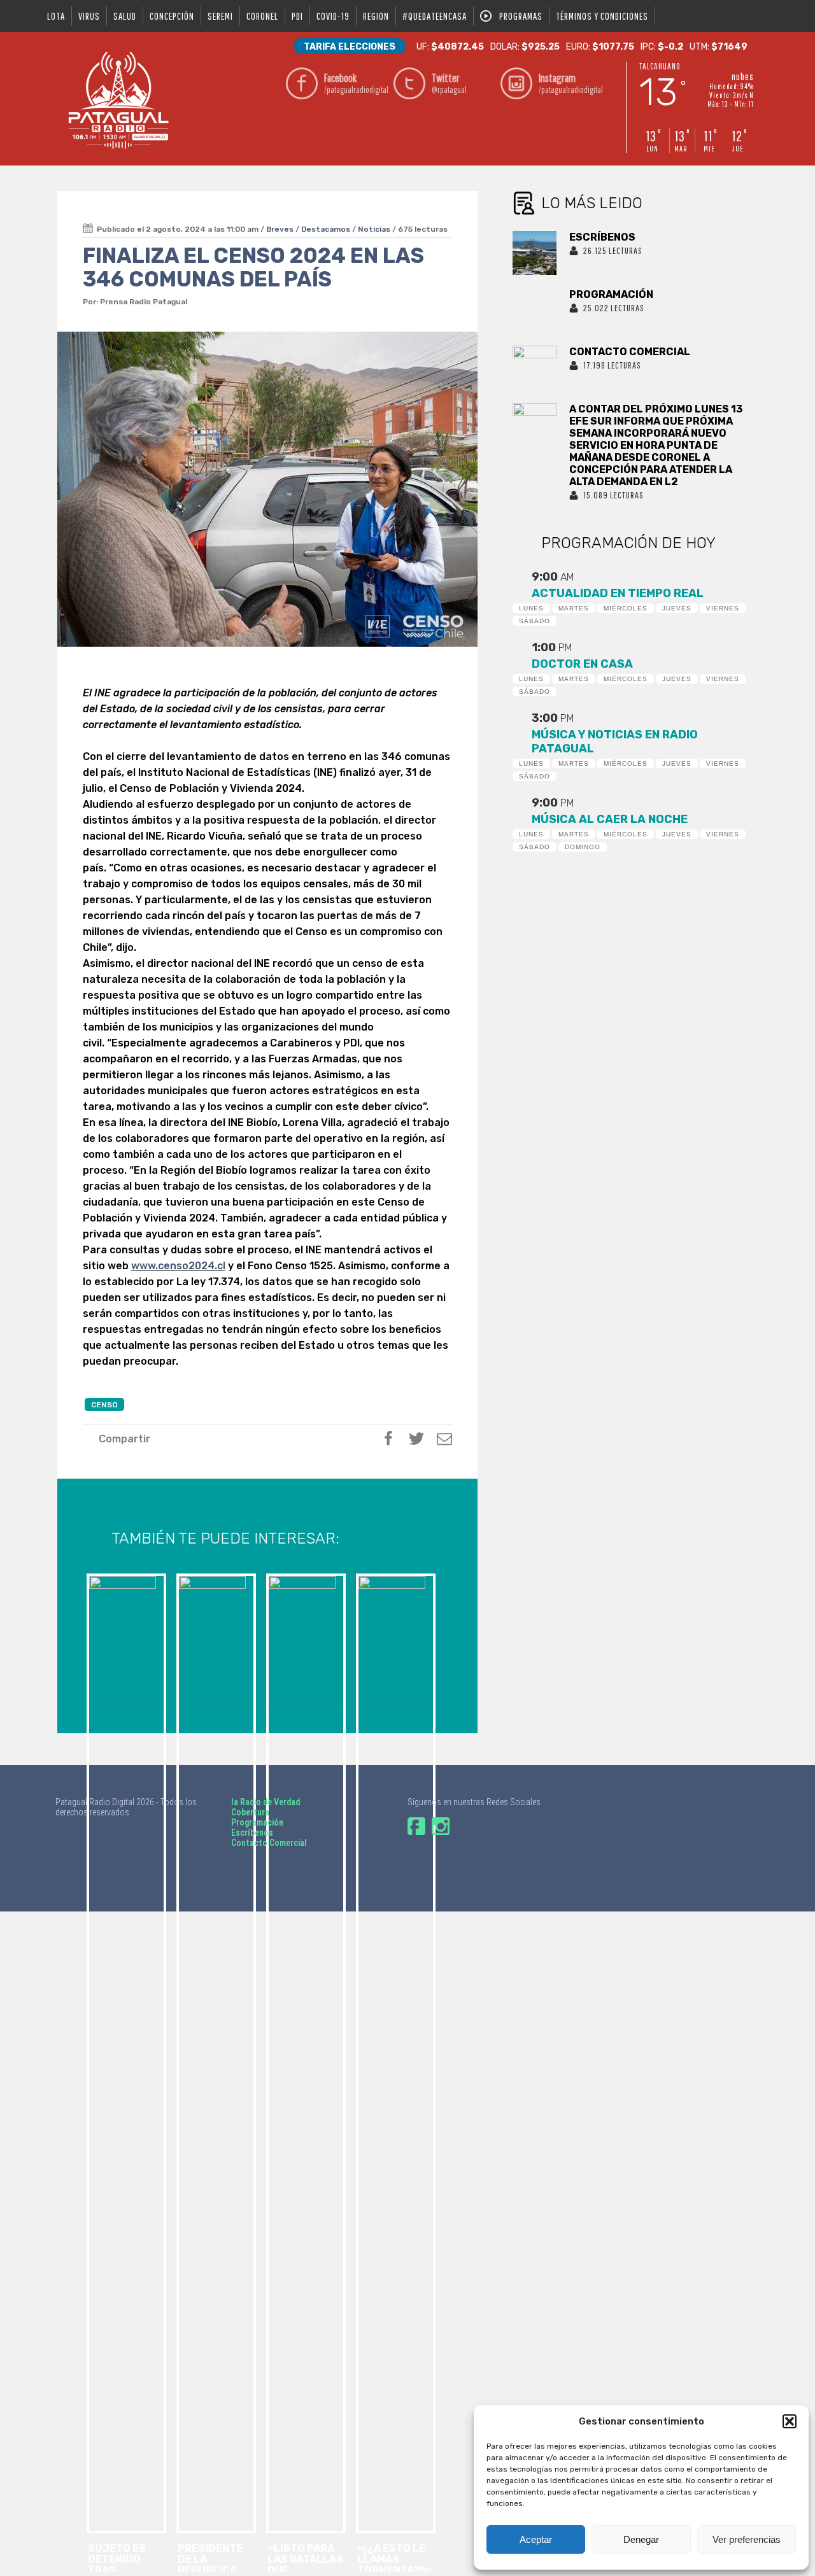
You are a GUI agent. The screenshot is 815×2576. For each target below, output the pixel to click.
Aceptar (536, 2539)
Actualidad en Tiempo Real (618, 593)
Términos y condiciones (602, 16)
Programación (257, 1822)
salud (125, 16)
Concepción (172, 16)
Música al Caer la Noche (610, 819)
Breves (280, 229)
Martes (574, 608)
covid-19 (333, 16)
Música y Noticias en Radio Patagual (615, 742)
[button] (790, 2421)
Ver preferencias (747, 2539)
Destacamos (326, 229)
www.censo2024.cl (178, 1266)
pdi (297, 16)
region (376, 16)
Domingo (583, 847)
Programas (521, 16)
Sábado (535, 621)
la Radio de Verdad (266, 1802)
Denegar (641, 2539)
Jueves (677, 608)
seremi (220, 16)
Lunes (531, 608)
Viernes (723, 608)
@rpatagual (449, 83)
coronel (262, 16)
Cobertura (250, 1812)
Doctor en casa (582, 664)
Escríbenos (252, 1833)
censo (104, 1405)
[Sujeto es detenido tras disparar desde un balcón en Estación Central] (125, 1637)
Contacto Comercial (269, 1843)
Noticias (374, 229)
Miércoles (626, 608)
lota (56, 16)
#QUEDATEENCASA (435, 16)
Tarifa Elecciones (350, 47)
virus (89, 16)
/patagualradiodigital (355, 83)
